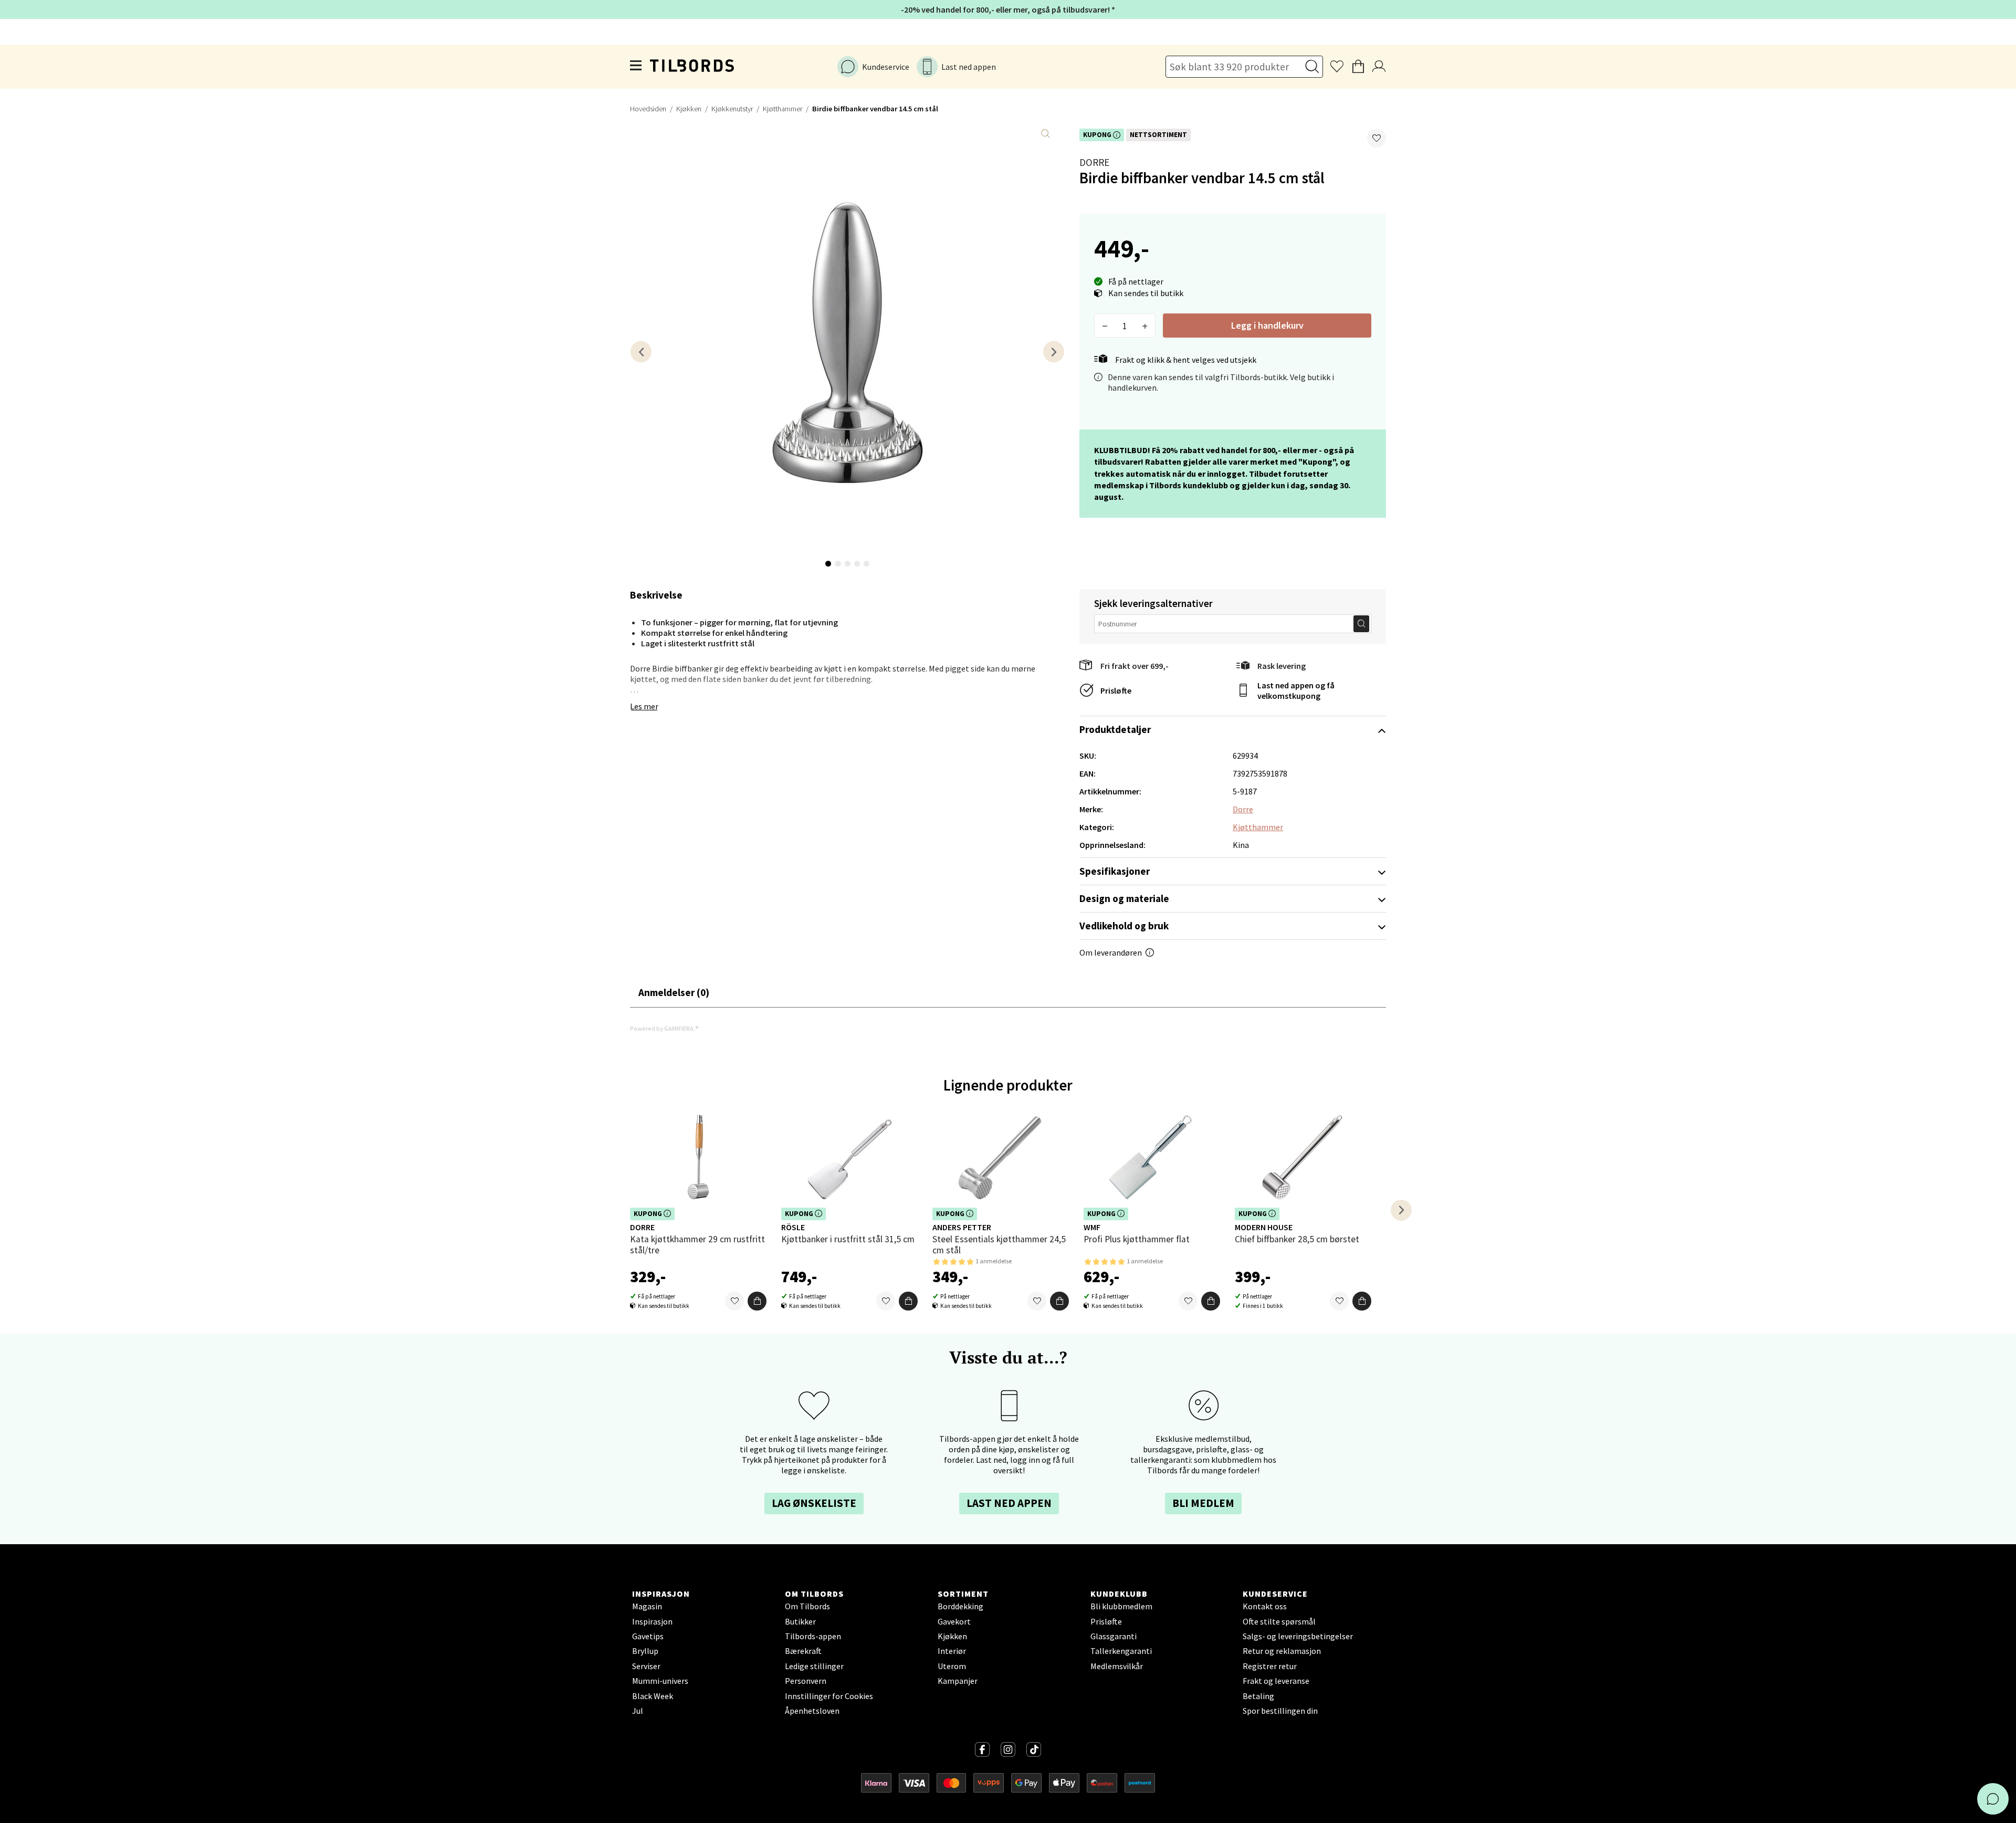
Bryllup (645, 1651)
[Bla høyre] (1054, 352)
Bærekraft (803, 1651)
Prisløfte (1116, 690)
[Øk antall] (1145, 326)
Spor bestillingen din (1280, 1711)
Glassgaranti (1114, 1636)
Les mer (644, 706)
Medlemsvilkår (1117, 1666)
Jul (638, 1711)
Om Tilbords (807, 1606)
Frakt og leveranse (1276, 1681)
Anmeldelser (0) (674, 992)
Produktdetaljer (1115, 729)
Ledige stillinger (814, 1666)
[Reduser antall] (1105, 326)
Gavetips (648, 1636)
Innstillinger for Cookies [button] (829, 1696)
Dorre (1094, 162)
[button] (1377, 138)
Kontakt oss (1265, 1606)
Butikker (800, 1621)
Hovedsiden (648, 109)
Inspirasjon (652, 1621)
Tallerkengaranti (1121, 1651)
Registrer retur (1270, 1666)
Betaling (1258, 1696)
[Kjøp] (757, 1301)
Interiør (952, 1651)
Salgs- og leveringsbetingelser (1298, 1636)
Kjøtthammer (783, 109)
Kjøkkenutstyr (732, 109)
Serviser (646, 1666)
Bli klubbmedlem (1121, 1606)
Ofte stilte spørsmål (1279, 1621)
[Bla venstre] (641, 352)
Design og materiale (1124, 898)
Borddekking (960, 1606)
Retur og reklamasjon (1282, 1651)
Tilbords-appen (813, 1636)
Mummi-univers (660, 1681)
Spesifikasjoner (1115, 871)
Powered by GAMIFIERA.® (664, 1028)
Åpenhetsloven (812, 1711)
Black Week (653, 1696)
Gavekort (954, 1621)
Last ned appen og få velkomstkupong (1296, 690)
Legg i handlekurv (1267, 325)
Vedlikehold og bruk (1124, 926)
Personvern (806, 1681)
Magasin (647, 1606)
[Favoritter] (734, 1301)
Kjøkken (689, 109)
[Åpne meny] (636, 67)
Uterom (952, 1666)
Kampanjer (958, 1681)
